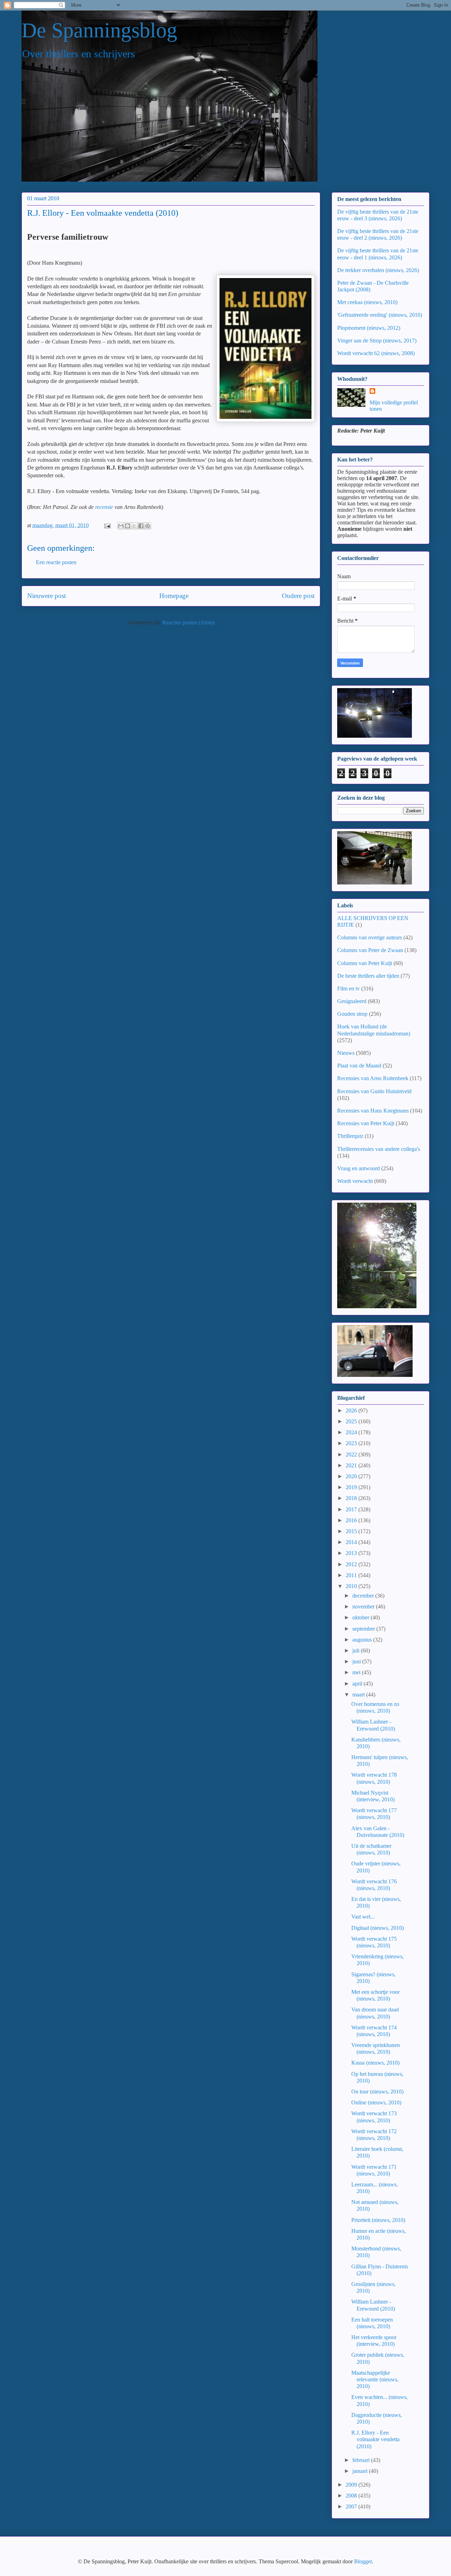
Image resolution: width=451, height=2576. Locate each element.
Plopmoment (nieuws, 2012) (369, 328)
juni (357, 1661)
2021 (352, 1465)
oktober (362, 1617)
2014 (352, 1542)
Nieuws (346, 1053)
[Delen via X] (134, 526)
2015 (352, 1531)
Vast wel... (363, 1917)
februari (362, 2460)
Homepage (174, 596)
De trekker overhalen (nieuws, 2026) (378, 270)
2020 (352, 1476)
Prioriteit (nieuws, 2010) (378, 2220)
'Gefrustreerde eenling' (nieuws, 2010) (380, 315)
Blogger (363, 2561)
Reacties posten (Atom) (189, 622)
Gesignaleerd (352, 1001)
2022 (352, 1454)
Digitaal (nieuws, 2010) (378, 1928)
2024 (352, 1432)
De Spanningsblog (99, 30)
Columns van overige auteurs (370, 937)
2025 (352, 1421)
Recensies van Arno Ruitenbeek (373, 1078)
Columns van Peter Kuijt (365, 963)
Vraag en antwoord (359, 1168)
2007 (352, 2506)
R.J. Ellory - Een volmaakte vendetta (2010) (375, 2439)
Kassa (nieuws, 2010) (375, 2063)
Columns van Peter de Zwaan (370, 950)
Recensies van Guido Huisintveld (374, 1091)
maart (359, 1695)
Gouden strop (352, 1014)
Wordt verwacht (355, 1181)
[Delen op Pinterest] (148, 526)
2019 (352, 1487)
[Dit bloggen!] (128, 526)
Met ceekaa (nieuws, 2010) (367, 302)
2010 (352, 1586)
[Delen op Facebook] (141, 526)
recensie (104, 507)
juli (357, 1651)
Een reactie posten (56, 562)
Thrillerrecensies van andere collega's (379, 1149)
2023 (352, 1443)
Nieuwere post (47, 596)
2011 (352, 1575)
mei (357, 1672)
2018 (352, 1498)
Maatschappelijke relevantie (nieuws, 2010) (375, 2379)
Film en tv (348, 988)
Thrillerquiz (350, 1136)
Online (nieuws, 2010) (376, 2102)
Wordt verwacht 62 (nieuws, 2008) (376, 353)
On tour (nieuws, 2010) (377, 2092)
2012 (352, 1564)
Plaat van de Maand (359, 1066)
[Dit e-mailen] (121, 526)
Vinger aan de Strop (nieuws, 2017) (377, 341)
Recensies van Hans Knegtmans (373, 1111)
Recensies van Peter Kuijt (366, 1123)
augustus (363, 1640)
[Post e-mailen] (107, 525)
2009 (352, 2485)
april (358, 1684)
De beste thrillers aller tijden (368, 976)
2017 (352, 1509)
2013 (352, 1553)
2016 (352, 1520)
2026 (352, 1410)
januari (361, 2471)
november (364, 1607)
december (364, 1596)
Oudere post (298, 596)
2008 (352, 2496)
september (364, 1629)
